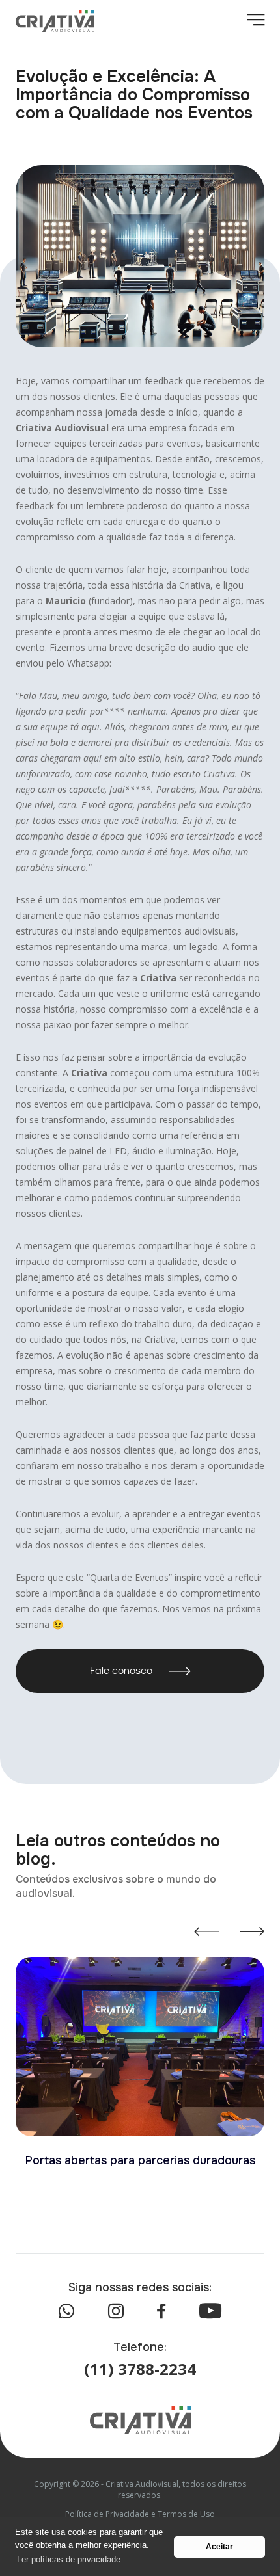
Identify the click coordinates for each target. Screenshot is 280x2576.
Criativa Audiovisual (62, 428)
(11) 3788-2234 (140, 2369)
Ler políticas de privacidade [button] (69, 2559)
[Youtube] (210, 2311)
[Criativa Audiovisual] (55, 21)
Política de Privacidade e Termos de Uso (140, 2514)
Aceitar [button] (219, 2546)
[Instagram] (116, 2311)
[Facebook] (161, 2311)
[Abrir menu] (256, 21)
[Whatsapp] (66, 2311)
